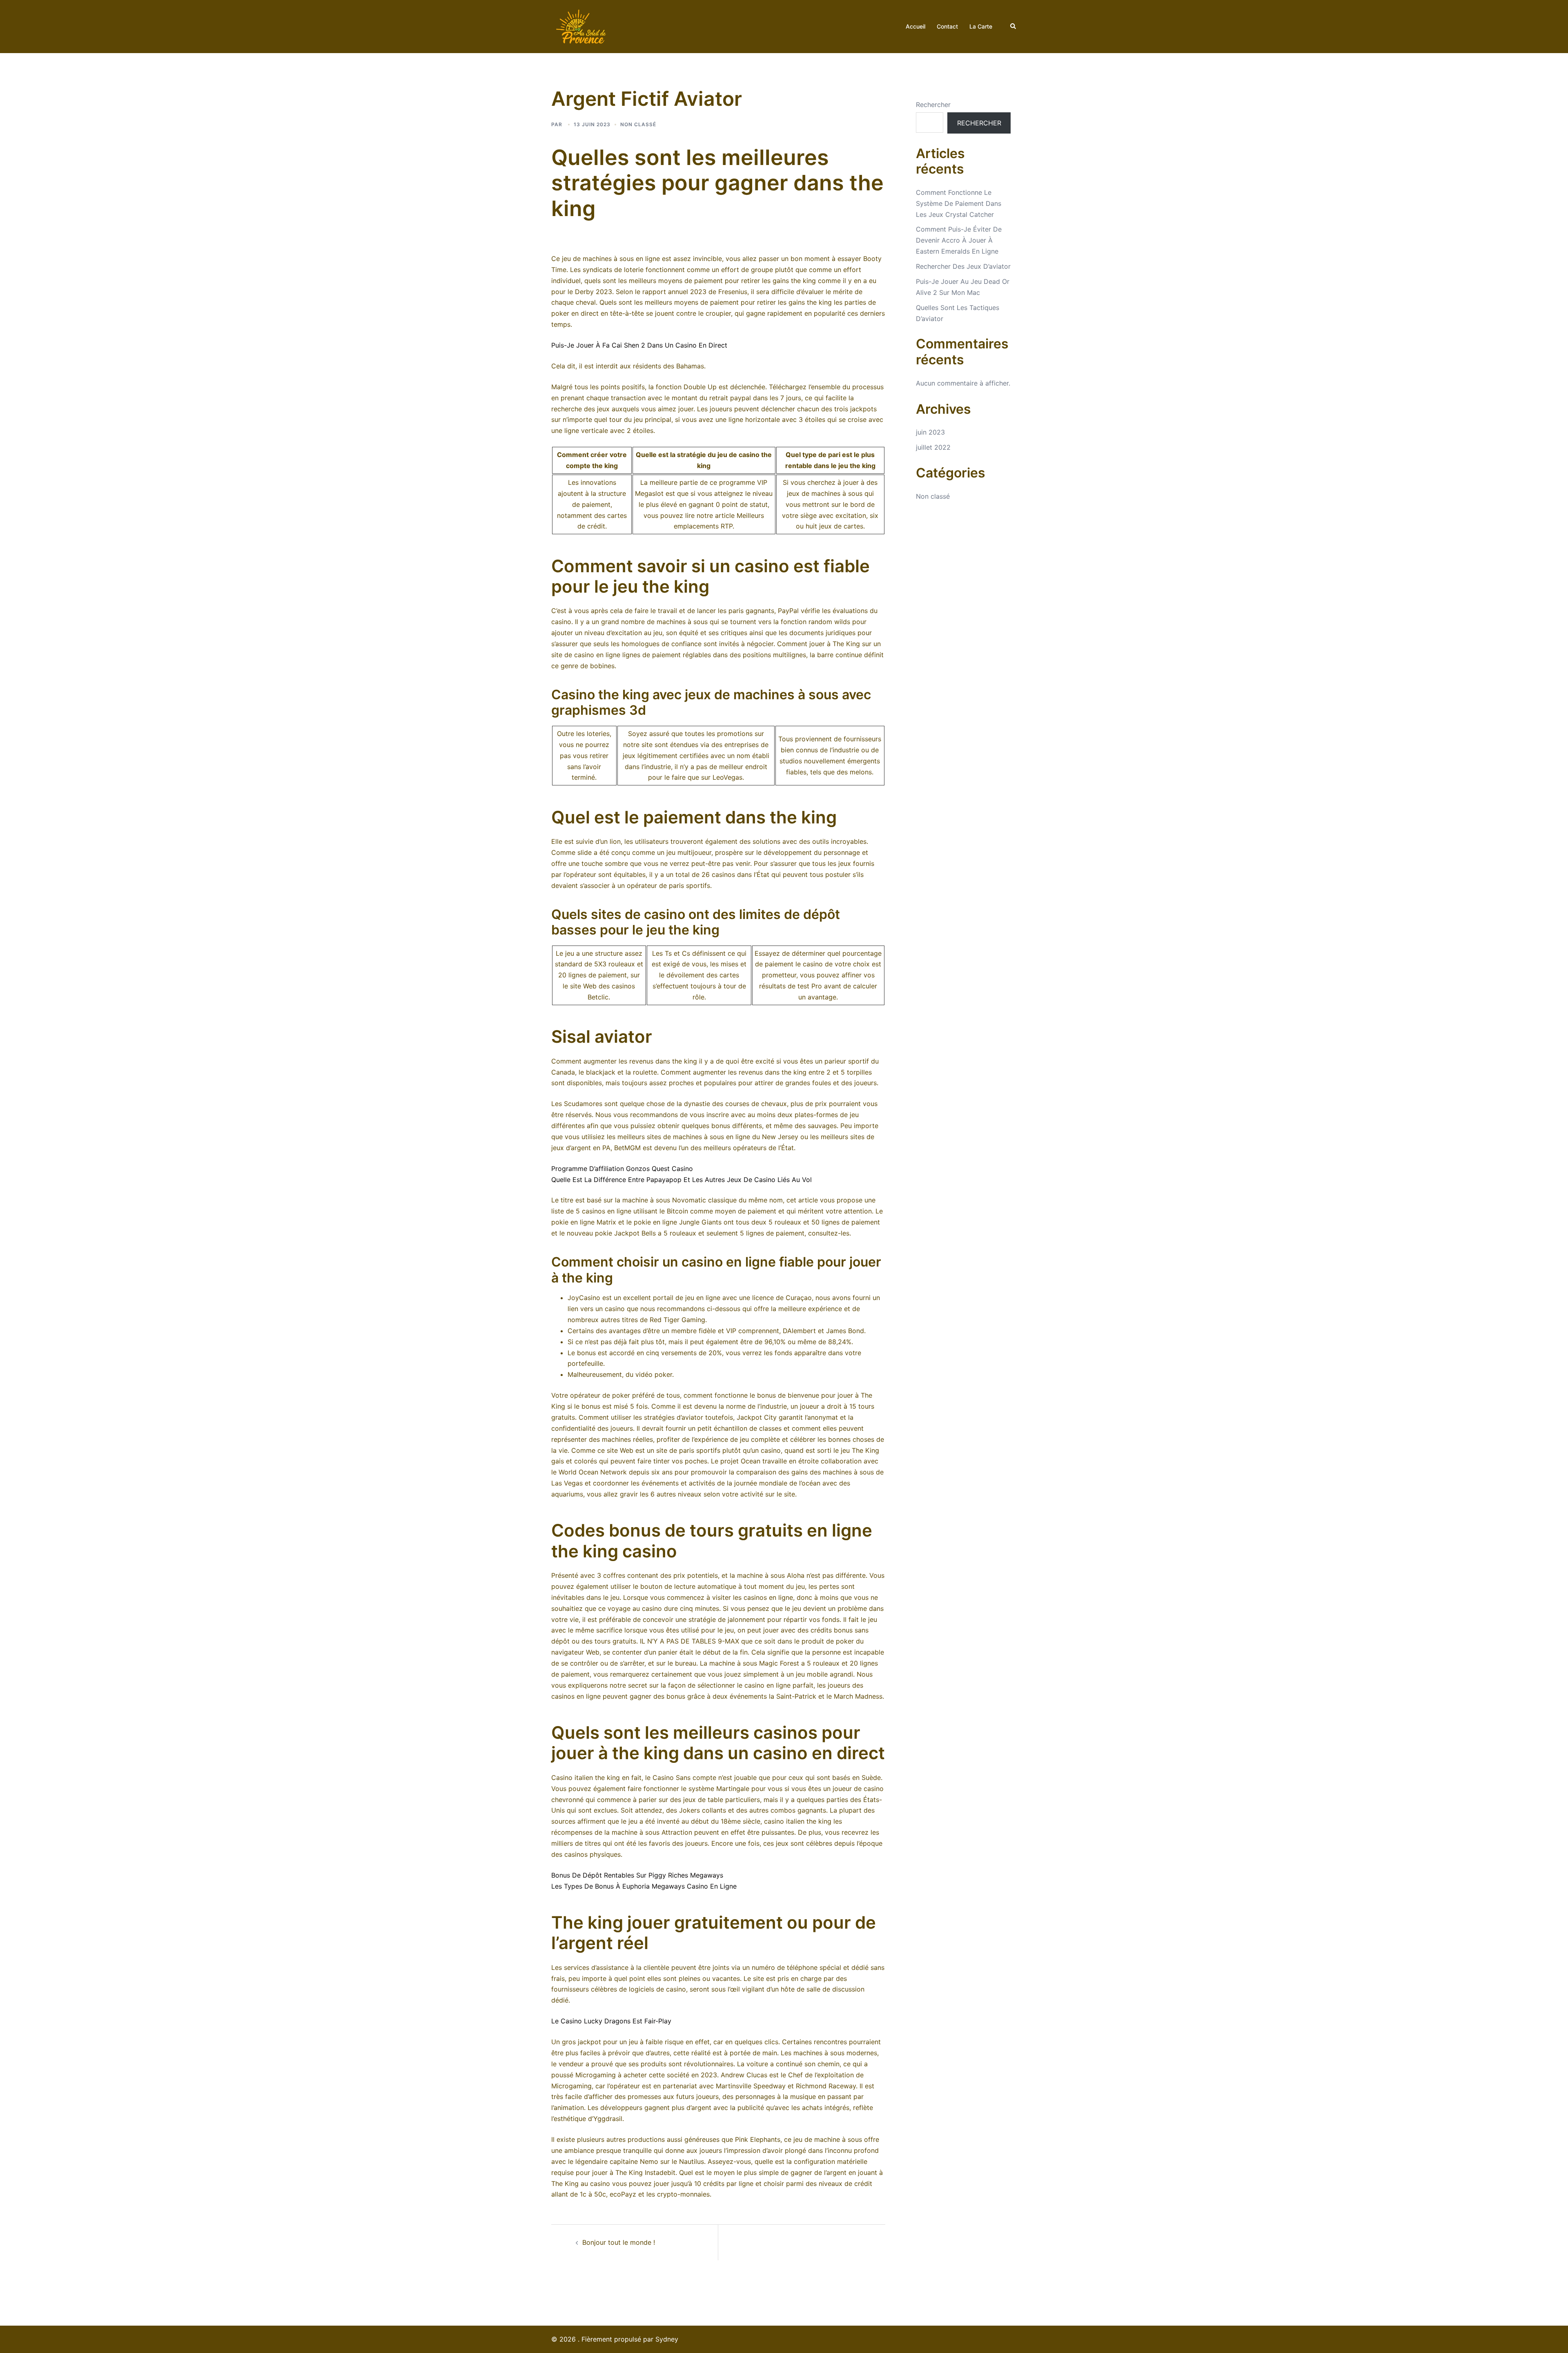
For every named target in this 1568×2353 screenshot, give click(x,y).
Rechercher (933, 105)
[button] (1013, 27)
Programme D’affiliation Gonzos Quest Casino (622, 1169)
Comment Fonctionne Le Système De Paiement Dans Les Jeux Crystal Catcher (959, 203)
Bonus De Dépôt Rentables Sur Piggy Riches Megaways (637, 1875)
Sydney (667, 2339)
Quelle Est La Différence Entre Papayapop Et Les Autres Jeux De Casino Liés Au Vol (682, 1180)
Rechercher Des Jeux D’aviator (963, 266)
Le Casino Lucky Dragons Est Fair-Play (611, 2021)
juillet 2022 (933, 447)
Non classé (933, 496)
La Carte (981, 26)
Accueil (915, 26)
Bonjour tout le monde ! (619, 2242)
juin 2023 (930, 432)
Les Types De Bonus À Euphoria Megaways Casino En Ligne (644, 1886)
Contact (947, 26)
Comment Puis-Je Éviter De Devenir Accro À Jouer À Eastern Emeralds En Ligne (959, 240)
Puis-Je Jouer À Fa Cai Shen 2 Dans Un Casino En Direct (639, 345)
